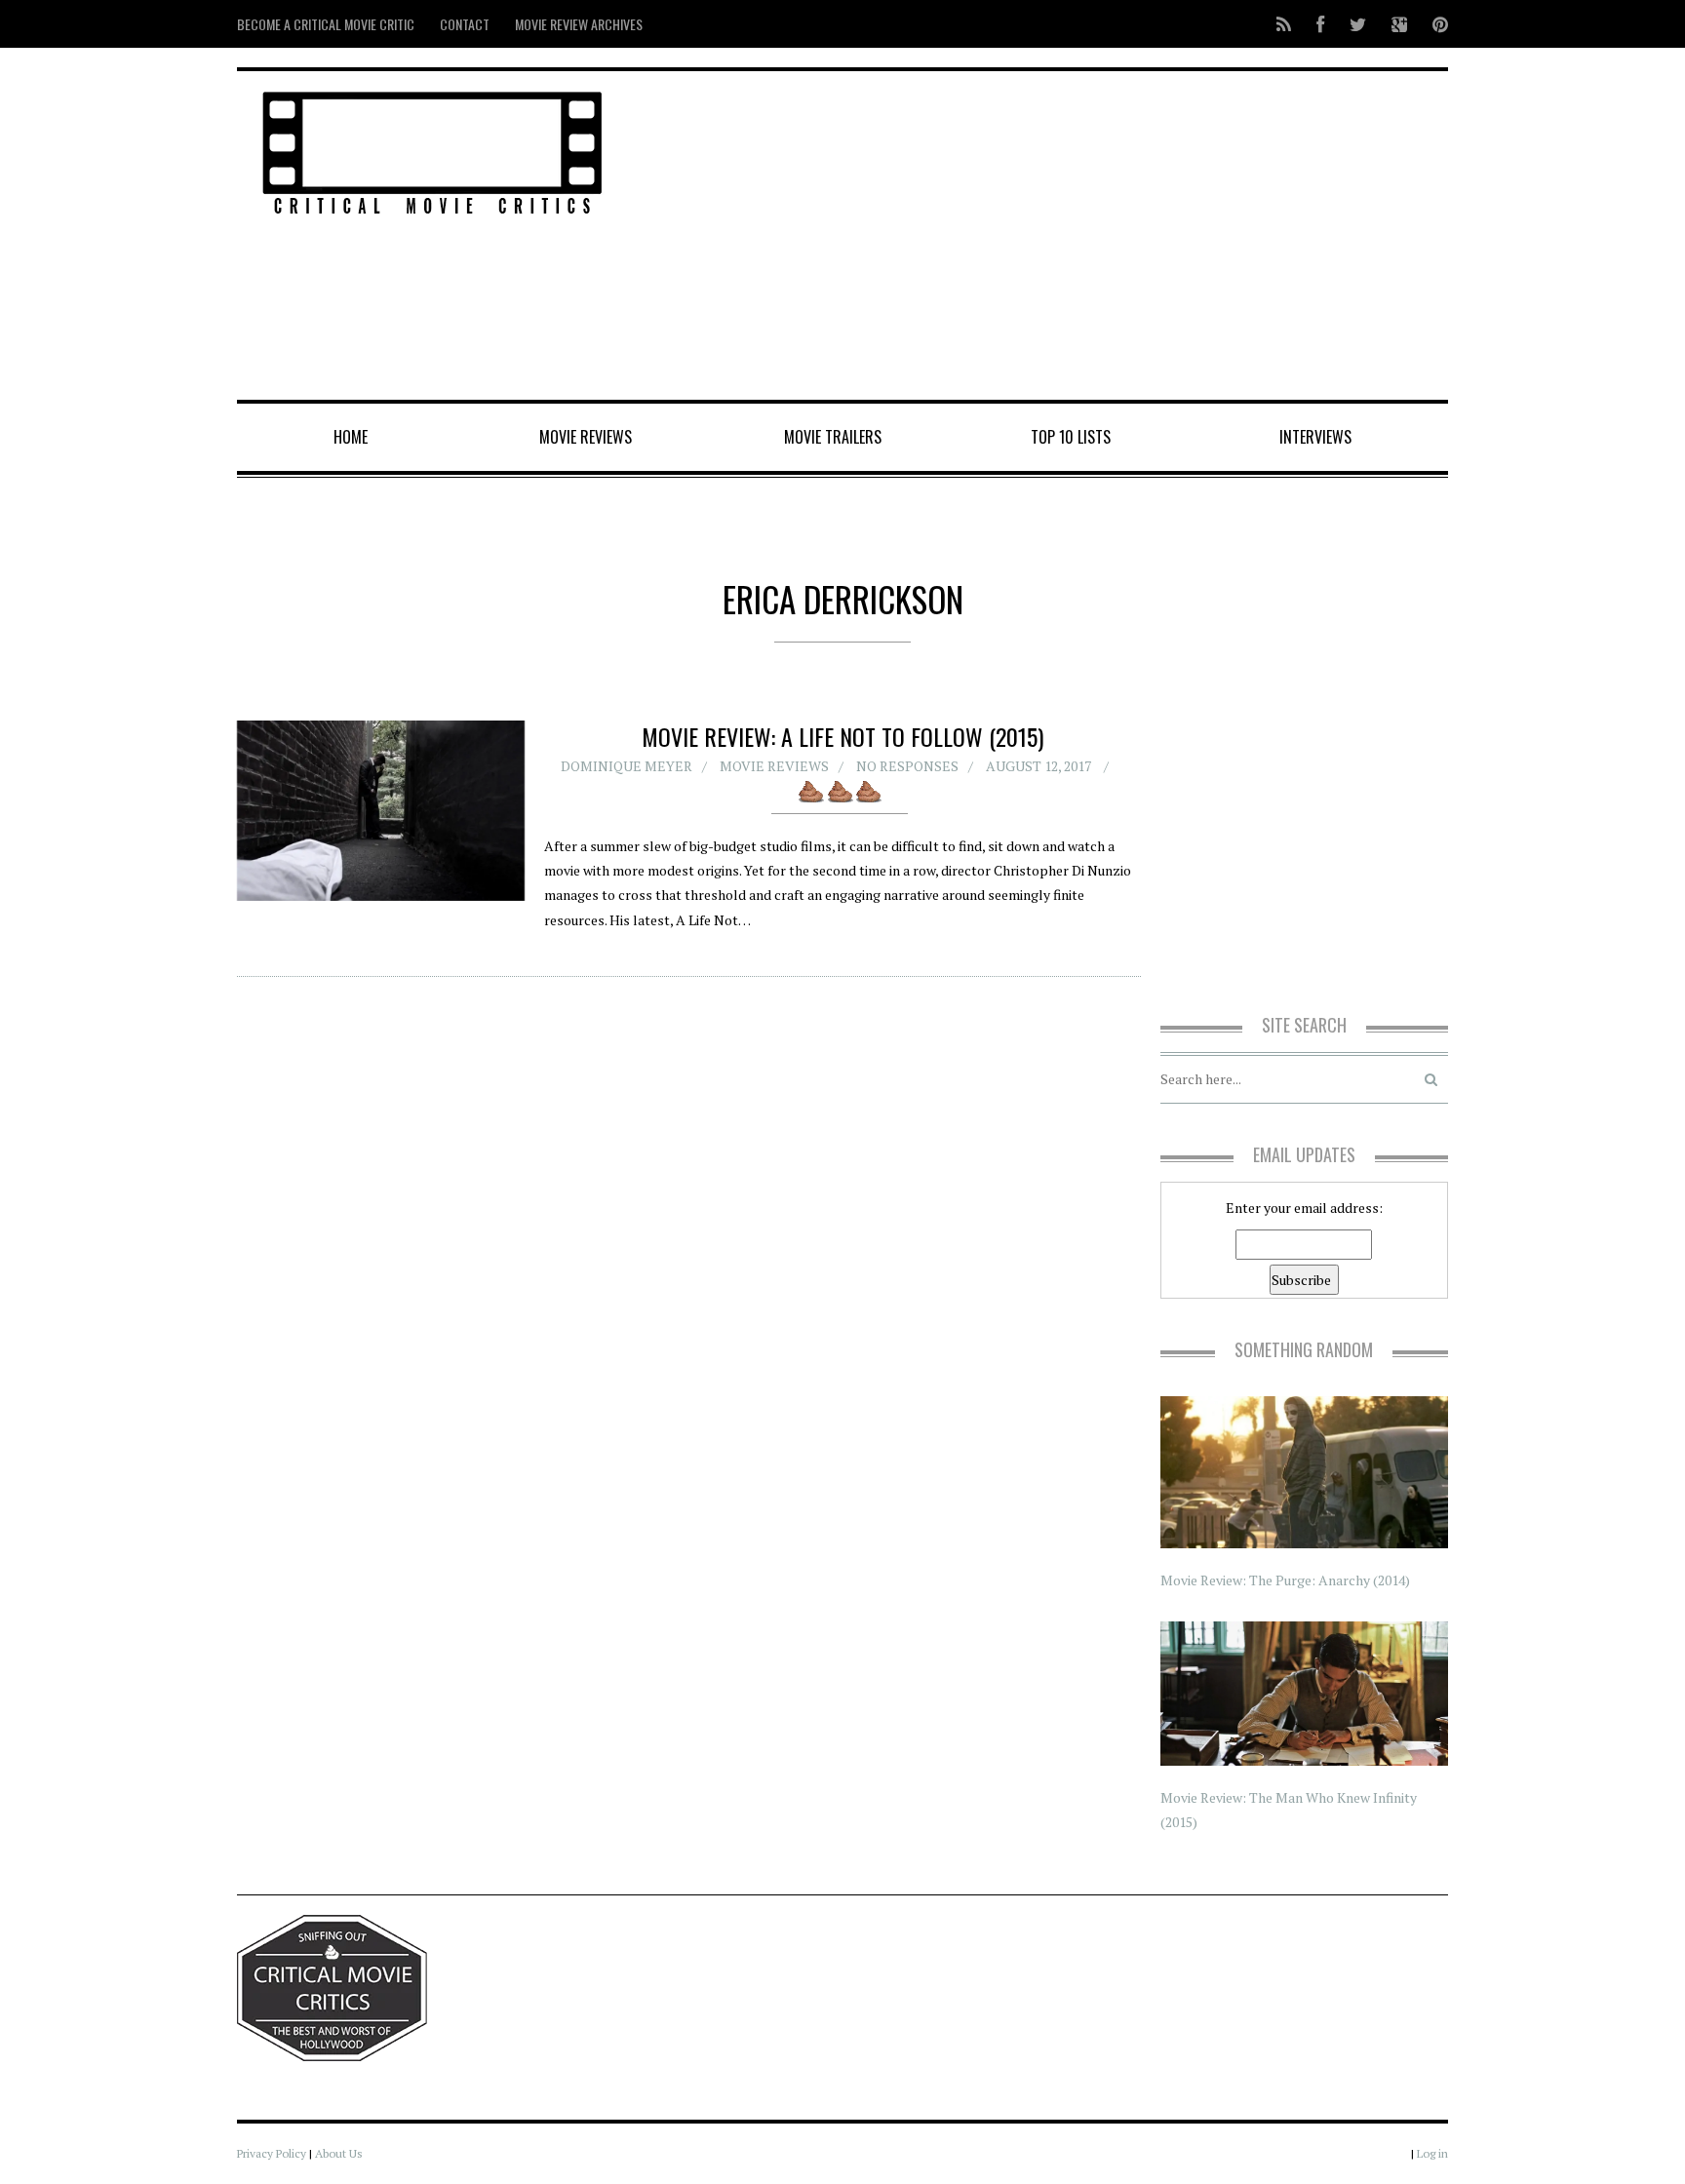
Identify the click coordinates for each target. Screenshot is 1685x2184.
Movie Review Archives (579, 24)
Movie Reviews (586, 437)
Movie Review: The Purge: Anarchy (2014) (1285, 1580)
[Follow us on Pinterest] (1434, 24)
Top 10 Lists (1071, 437)
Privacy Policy (272, 2153)
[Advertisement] (1048, 237)
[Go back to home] (432, 150)
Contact (465, 24)
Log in (1432, 2153)
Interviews (1315, 437)
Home (351, 437)
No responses (907, 766)
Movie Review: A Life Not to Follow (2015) (842, 736)
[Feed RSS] (1284, 24)
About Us (339, 2153)
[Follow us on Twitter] (1358, 24)
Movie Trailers (833, 437)
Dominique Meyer (627, 766)
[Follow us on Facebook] (1320, 24)
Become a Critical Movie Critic (326, 24)
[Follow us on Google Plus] (1399, 24)
